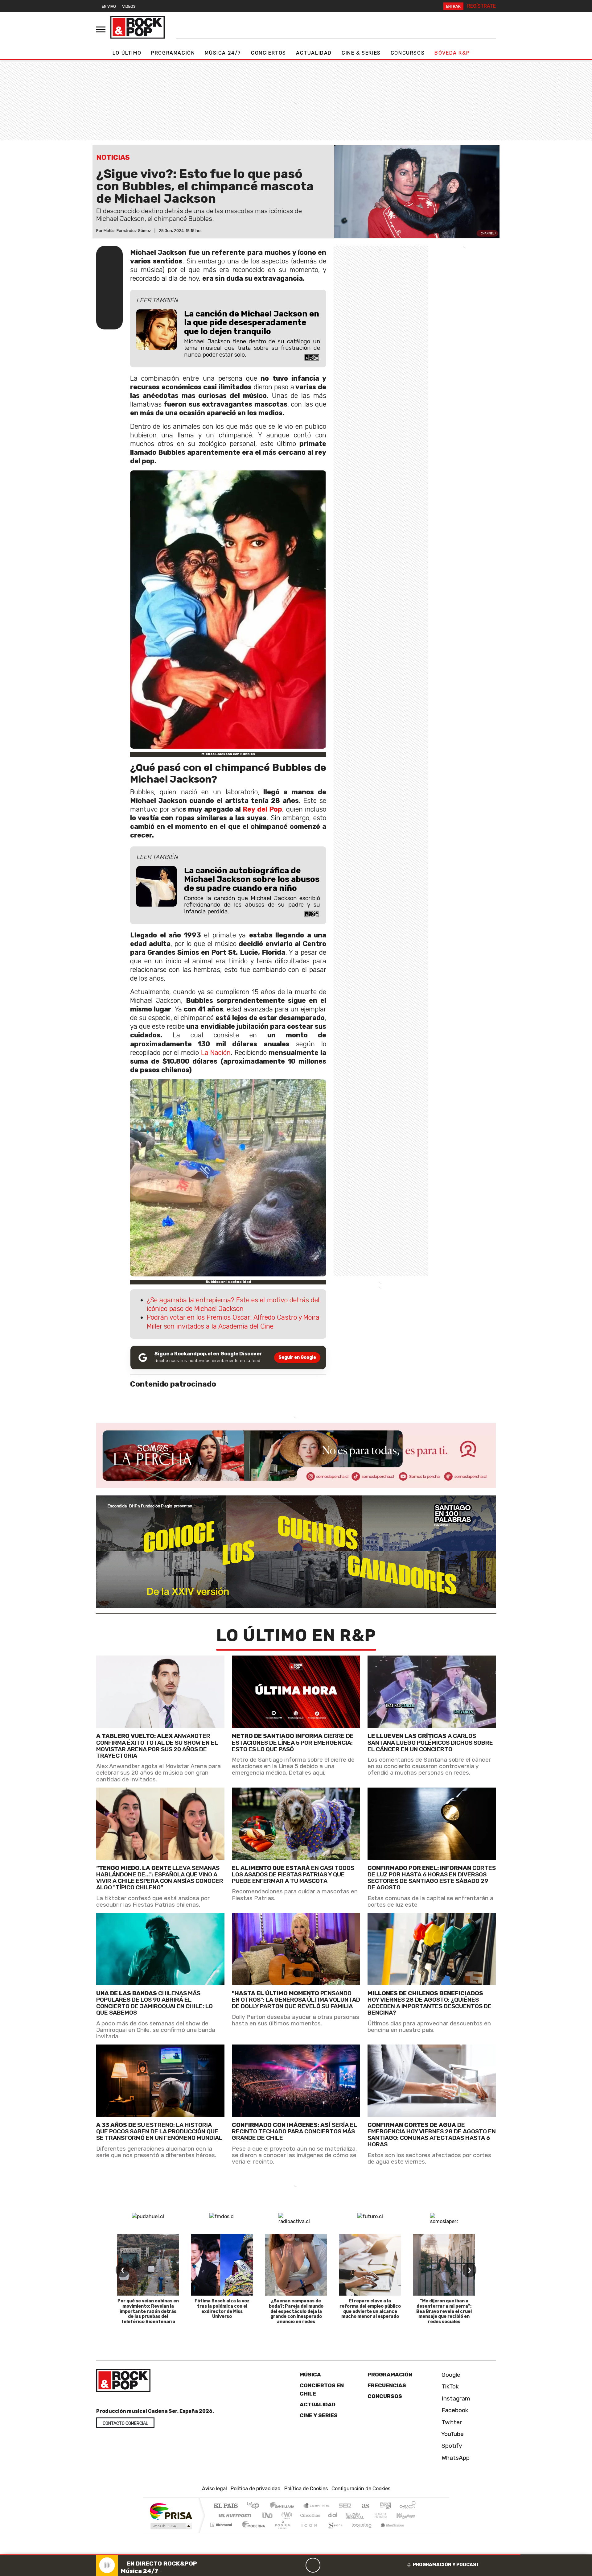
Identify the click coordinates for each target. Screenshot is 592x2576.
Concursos (408, 53)
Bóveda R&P (452, 53)
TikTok (449, 2386)
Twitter (451, 2422)
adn (385, 2506)
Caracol (408, 2506)
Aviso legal (214, 2489)
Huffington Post (234, 2515)
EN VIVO (109, 6)
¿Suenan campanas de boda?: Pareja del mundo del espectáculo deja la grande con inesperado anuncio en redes (296, 2311)
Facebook (454, 2410)
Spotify (451, 2446)
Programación (173, 53)
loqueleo (360, 2532)
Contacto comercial (125, 2423)
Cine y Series (319, 2415)
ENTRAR (453, 6)
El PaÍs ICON (308, 2532)
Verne (368, 2515)
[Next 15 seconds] (328, 2565)
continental (333, 2515)
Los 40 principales (255, 2506)
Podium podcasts (222, 2523)
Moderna (252, 2532)
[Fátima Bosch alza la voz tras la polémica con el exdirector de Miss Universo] (222, 2265)
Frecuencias (387, 2385)
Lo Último (127, 53)
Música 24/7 (223, 53)
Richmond (222, 2532)
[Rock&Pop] (138, 27)
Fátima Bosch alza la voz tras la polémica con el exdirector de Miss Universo (222, 2309)
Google (450, 2375)
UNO (268, 2515)
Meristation (389, 2532)
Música (310, 2375)
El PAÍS (226, 2506)
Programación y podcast (446, 2565)
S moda (333, 2532)
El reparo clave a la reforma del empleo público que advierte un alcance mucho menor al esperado (370, 2309)
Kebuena (409, 2515)
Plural (281, 2532)
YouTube (452, 2434)
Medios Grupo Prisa (171, 2526)
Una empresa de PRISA (171, 2511)
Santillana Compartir (317, 2506)
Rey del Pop (261, 809)
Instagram (455, 2398)
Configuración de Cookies (361, 2489)
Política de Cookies (306, 2489)
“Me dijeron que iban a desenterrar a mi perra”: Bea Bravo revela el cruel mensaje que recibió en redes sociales (444, 2311)
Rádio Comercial (417, 2532)
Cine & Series (361, 53)
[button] (260, 2555)
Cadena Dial (386, 2515)
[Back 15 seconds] (298, 2565)
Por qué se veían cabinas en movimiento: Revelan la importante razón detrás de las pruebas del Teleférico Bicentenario (148, 2311)
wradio (286, 2515)
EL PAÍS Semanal (349, 2515)
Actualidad (314, 53)
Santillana (284, 2506)
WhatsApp (455, 2458)
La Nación (215, 1053)
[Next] (343, 2565)
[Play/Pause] (313, 2565)
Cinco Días (309, 2515)
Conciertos (269, 53)
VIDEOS (129, 6)
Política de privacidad (256, 2489)
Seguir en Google (297, 1357)
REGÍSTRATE (481, 6)
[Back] (283, 2565)
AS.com (365, 2506)
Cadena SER (345, 2506)
